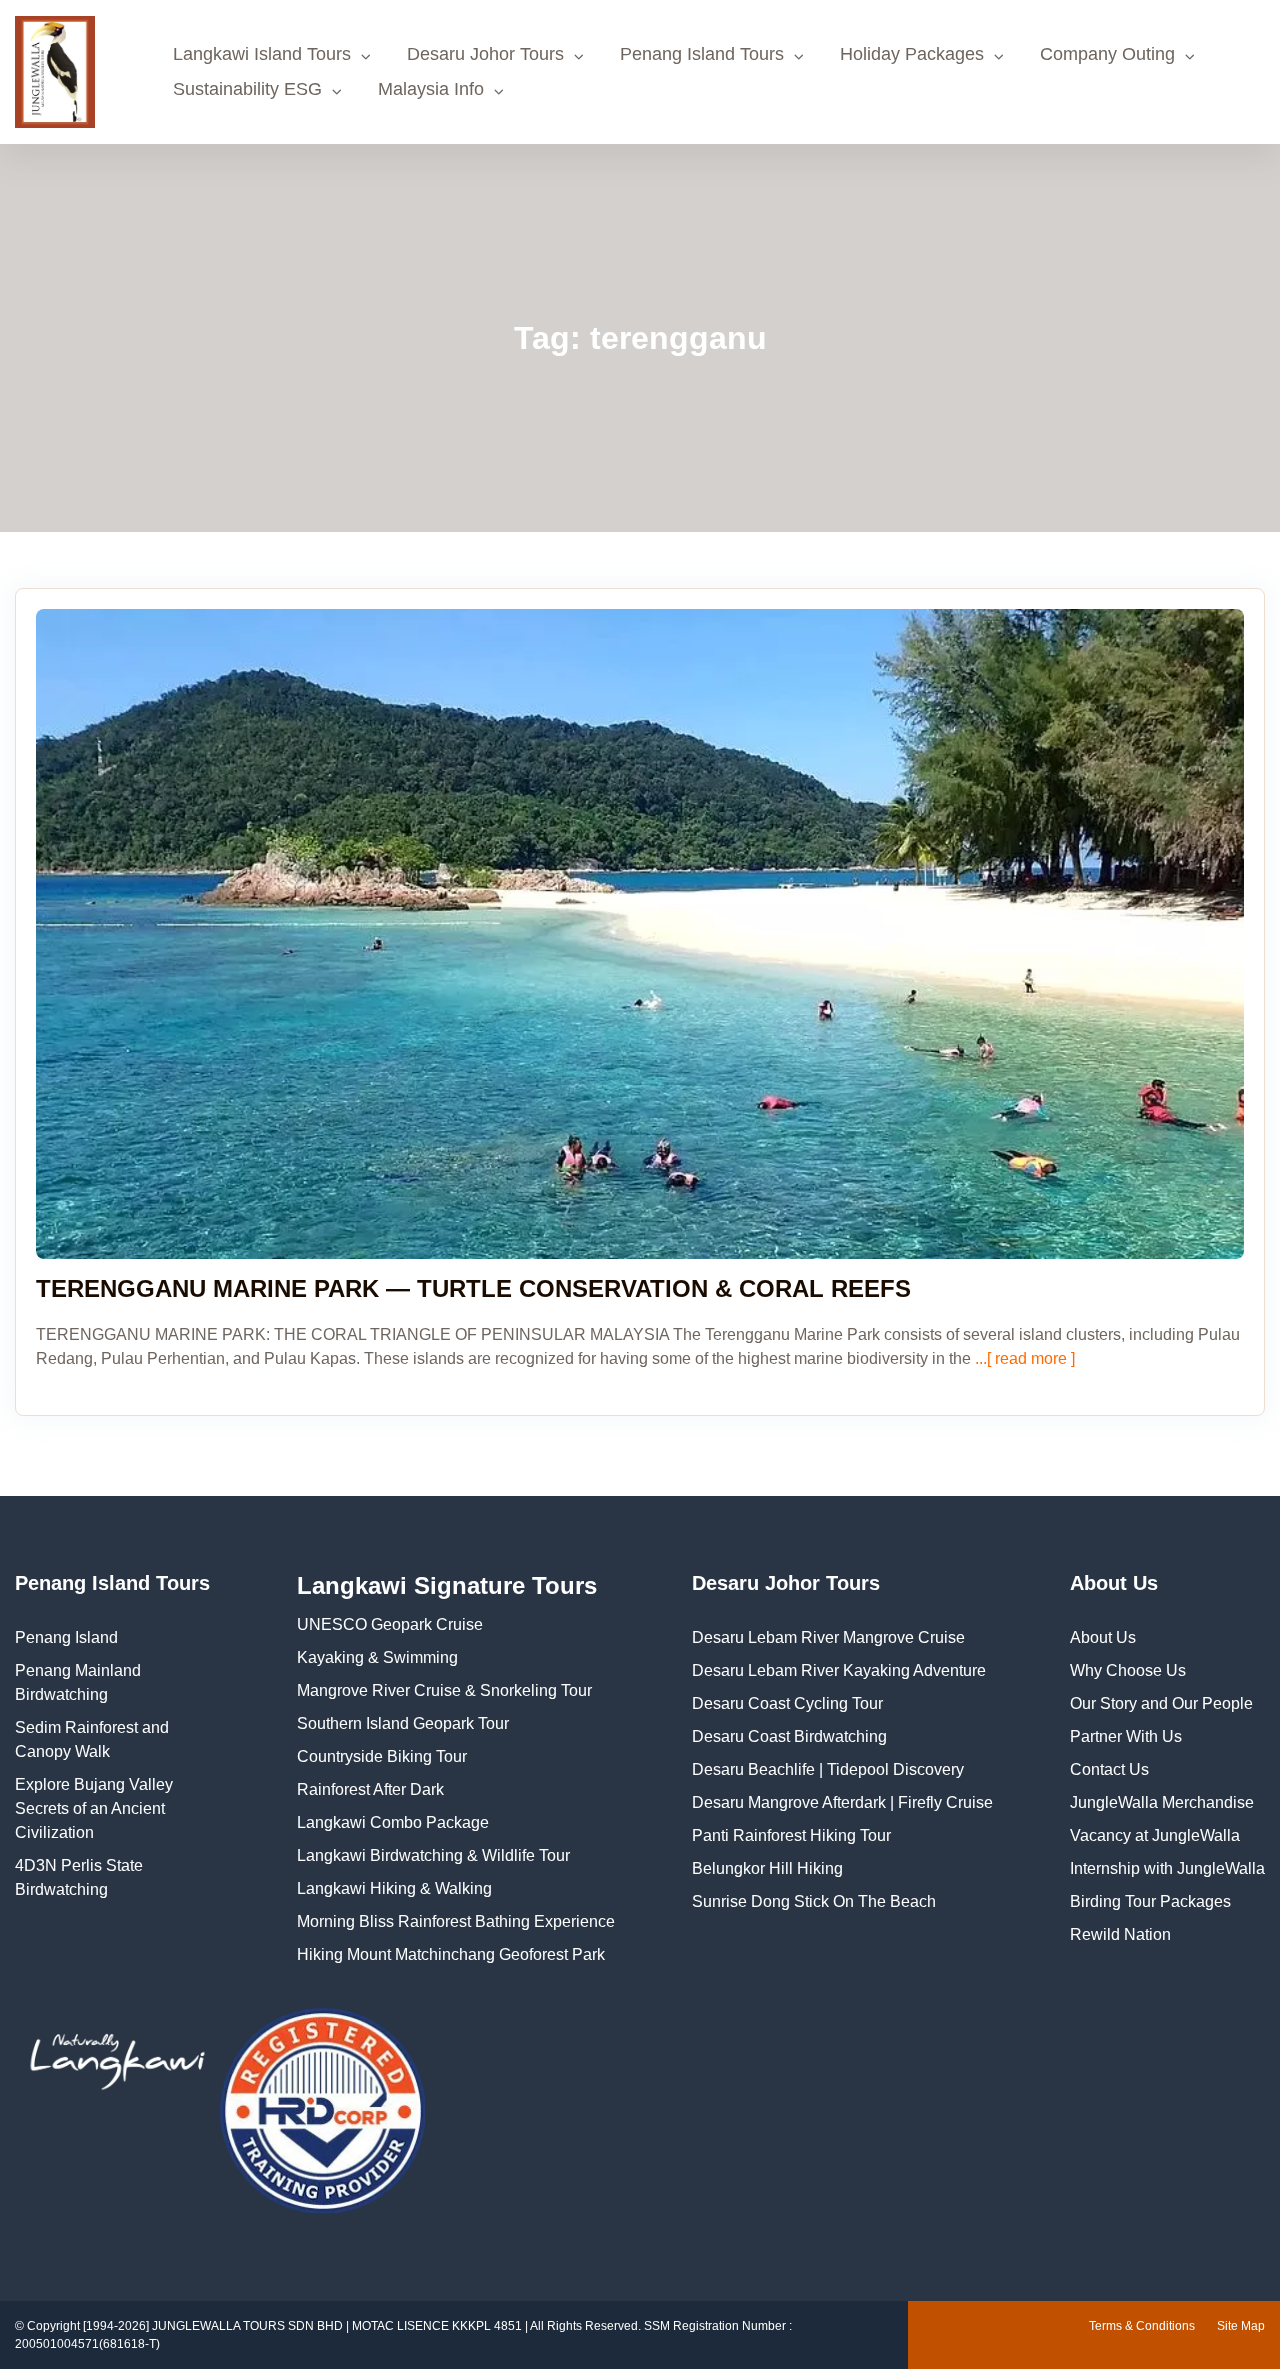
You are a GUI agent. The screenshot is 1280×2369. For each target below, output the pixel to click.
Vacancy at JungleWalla (1155, 1835)
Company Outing (1107, 54)
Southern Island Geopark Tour (403, 1723)
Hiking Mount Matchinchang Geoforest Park (451, 1954)
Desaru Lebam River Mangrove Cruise (828, 1637)
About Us (1103, 1637)
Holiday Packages (912, 54)
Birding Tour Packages (1150, 1901)
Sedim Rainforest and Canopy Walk (92, 1739)
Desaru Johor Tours (485, 54)
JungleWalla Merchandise (1162, 1802)
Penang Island (66, 1637)
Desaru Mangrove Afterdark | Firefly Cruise (842, 1802)
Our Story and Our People (1161, 1703)
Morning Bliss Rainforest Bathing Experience (456, 1921)
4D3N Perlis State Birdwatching (79, 1877)
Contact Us (1109, 1769)
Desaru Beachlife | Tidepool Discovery (828, 1769)
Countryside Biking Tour (382, 1756)
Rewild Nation (1120, 1934)
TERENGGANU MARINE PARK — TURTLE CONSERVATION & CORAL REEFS (473, 1288)
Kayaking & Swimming (377, 1657)
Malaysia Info (431, 89)
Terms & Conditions (1142, 2326)
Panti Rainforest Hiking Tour (791, 1835)
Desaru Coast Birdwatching (789, 1736)
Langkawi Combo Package (393, 1822)
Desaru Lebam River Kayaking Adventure (839, 1670)
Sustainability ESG (247, 89)
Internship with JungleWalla (1167, 1868)
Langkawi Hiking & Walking (394, 1888)
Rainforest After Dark (370, 1789)
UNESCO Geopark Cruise (390, 1624)
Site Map (1241, 2326)
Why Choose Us (1128, 1670)
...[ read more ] (1023, 1358)
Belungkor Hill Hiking (767, 1868)
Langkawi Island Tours (262, 54)
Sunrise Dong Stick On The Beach (814, 1901)
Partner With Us (1126, 1736)
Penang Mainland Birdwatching (78, 1682)
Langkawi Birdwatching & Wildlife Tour (433, 1855)
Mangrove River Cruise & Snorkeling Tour (444, 1690)
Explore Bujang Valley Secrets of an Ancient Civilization (94, 1808)
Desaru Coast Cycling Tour (787, 1703)
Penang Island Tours (702, 54)
